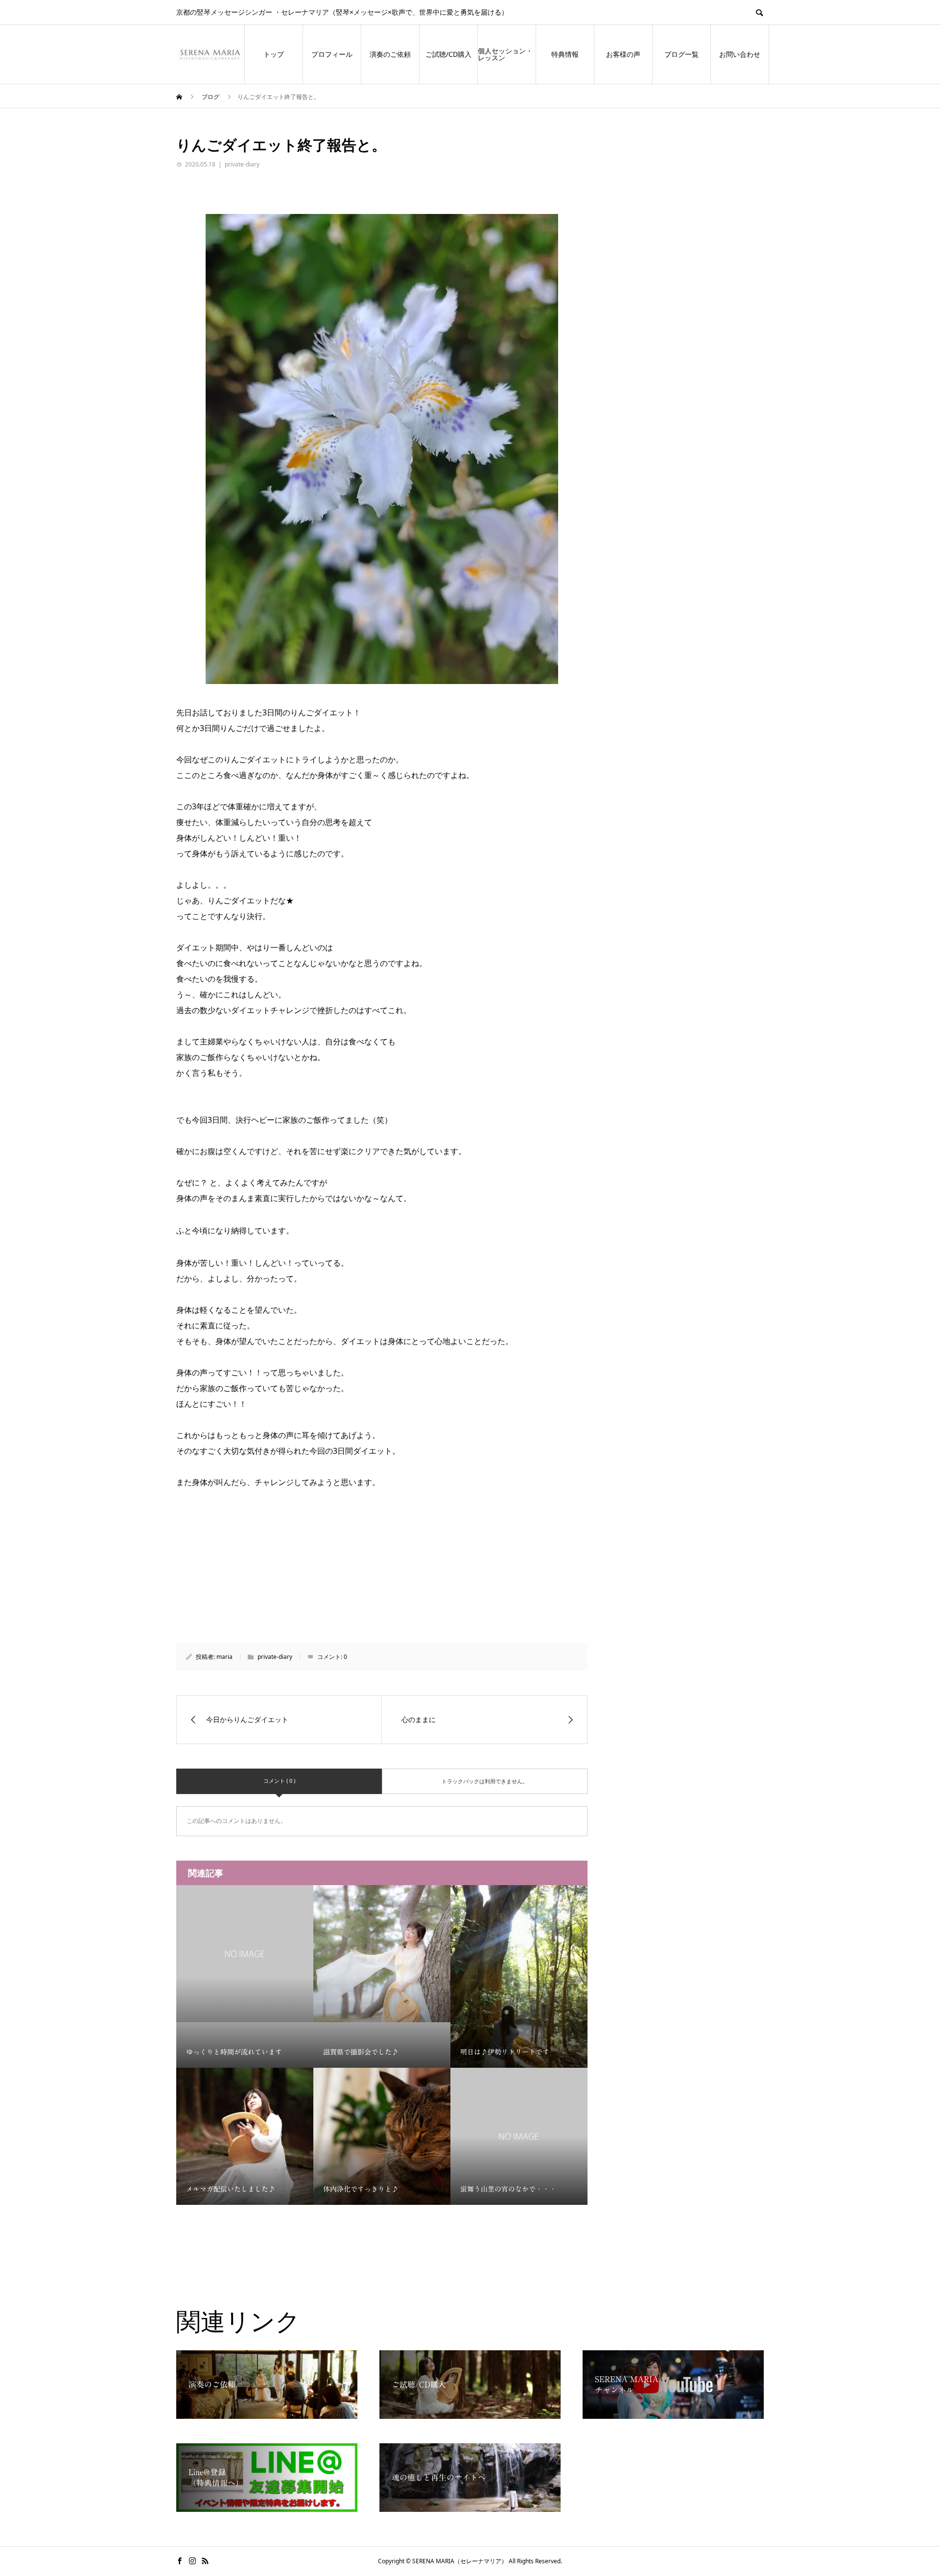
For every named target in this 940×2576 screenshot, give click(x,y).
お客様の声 (623, 54)
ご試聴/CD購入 (448, 54)
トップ (274, 54)
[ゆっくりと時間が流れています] (245, 1954)
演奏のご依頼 (390, 54)
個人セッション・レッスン (505, 54)
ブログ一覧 (681, 54)
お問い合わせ (740, 54)
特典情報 (565, 54)
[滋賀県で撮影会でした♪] (382, 1954)
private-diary (242, 164)
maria (224, 1657)
